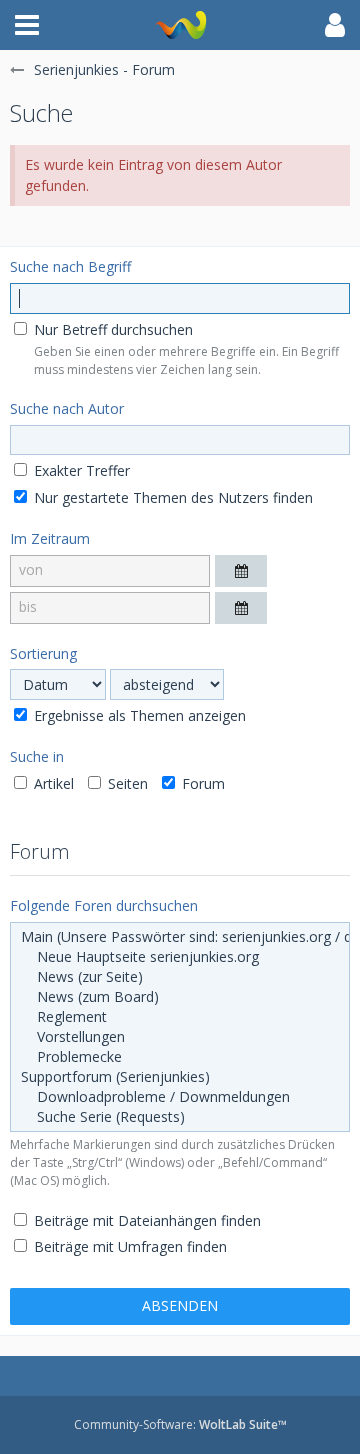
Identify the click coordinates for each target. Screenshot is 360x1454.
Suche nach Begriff (70, 266)
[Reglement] (180, 1017)
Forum (201, 783)
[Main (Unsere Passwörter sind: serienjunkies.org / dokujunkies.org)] (180, 937)
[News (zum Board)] (180, 997)
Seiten (126, 783)
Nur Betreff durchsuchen (111, 329)
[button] (27, 25)
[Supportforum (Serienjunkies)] (180, 1077)
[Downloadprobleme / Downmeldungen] (180, 1097)
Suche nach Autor (67, 408)
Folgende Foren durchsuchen (104, 905)
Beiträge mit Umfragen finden (128, 1246)
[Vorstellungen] (180, 1037)
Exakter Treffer (80, 470)
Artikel (52, 783)
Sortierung (43, 653)
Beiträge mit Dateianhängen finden (145, 1220)
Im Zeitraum (50, 538)
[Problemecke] (180, 1057)
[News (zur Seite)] (180, 977)
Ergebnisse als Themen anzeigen (138, 715)
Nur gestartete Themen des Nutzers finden (171, 497)
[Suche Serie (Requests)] (180, 1117)
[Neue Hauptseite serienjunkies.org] (180, 957)
